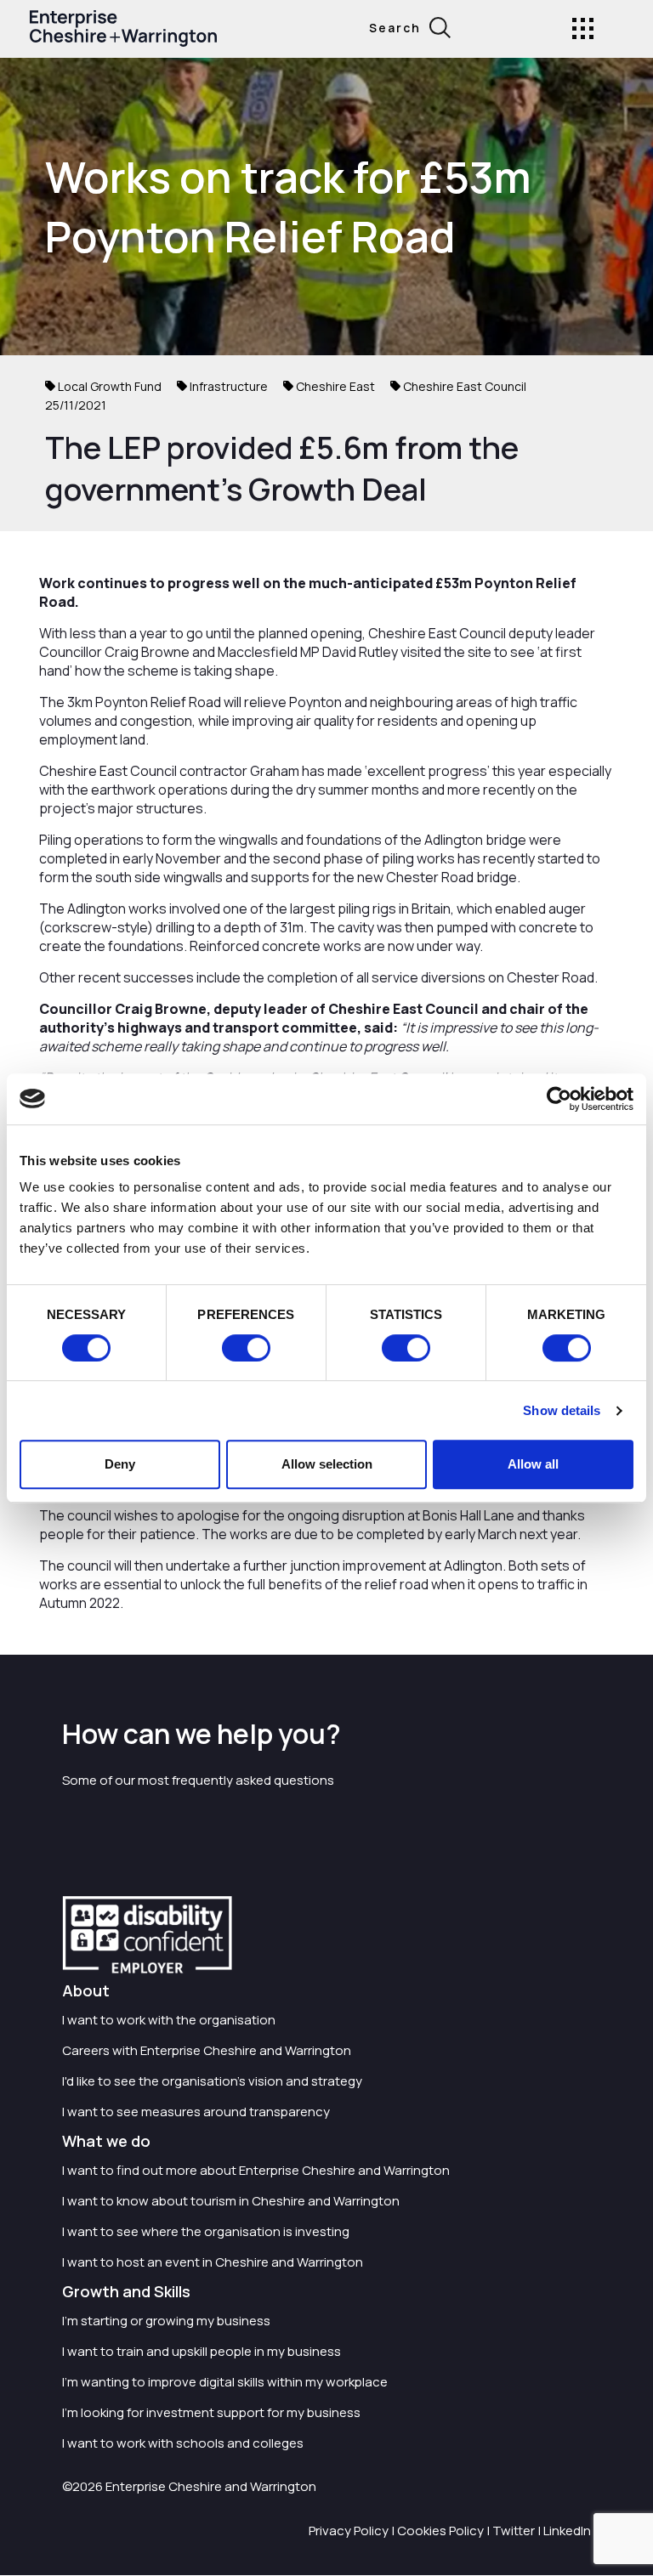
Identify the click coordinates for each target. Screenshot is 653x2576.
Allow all (533, 1464)
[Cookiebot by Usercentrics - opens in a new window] (559, 1099)
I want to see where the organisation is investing (206, 2231)
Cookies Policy (440, 2531)
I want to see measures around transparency (196, 2112)
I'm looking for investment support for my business (211, 2412)
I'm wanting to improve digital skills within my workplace (225, 2382)
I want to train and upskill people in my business (202, 2351)
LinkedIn (567, 2531)
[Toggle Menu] (583, 28)
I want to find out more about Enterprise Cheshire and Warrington (256, 2170)
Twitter (514, 2531)
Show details (562, 1410)
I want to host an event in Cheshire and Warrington (213, 2262)
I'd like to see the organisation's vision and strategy (212, 2081)
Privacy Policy (349, 2531)
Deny (120, 1464)
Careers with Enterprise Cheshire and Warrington (207, 2050)
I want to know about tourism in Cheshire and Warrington (231, 2201)
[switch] (246, 1348)
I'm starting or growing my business (166, 2321)
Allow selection (327, 1464)
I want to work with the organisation (169, 2020)
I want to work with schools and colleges (183, 2443)
